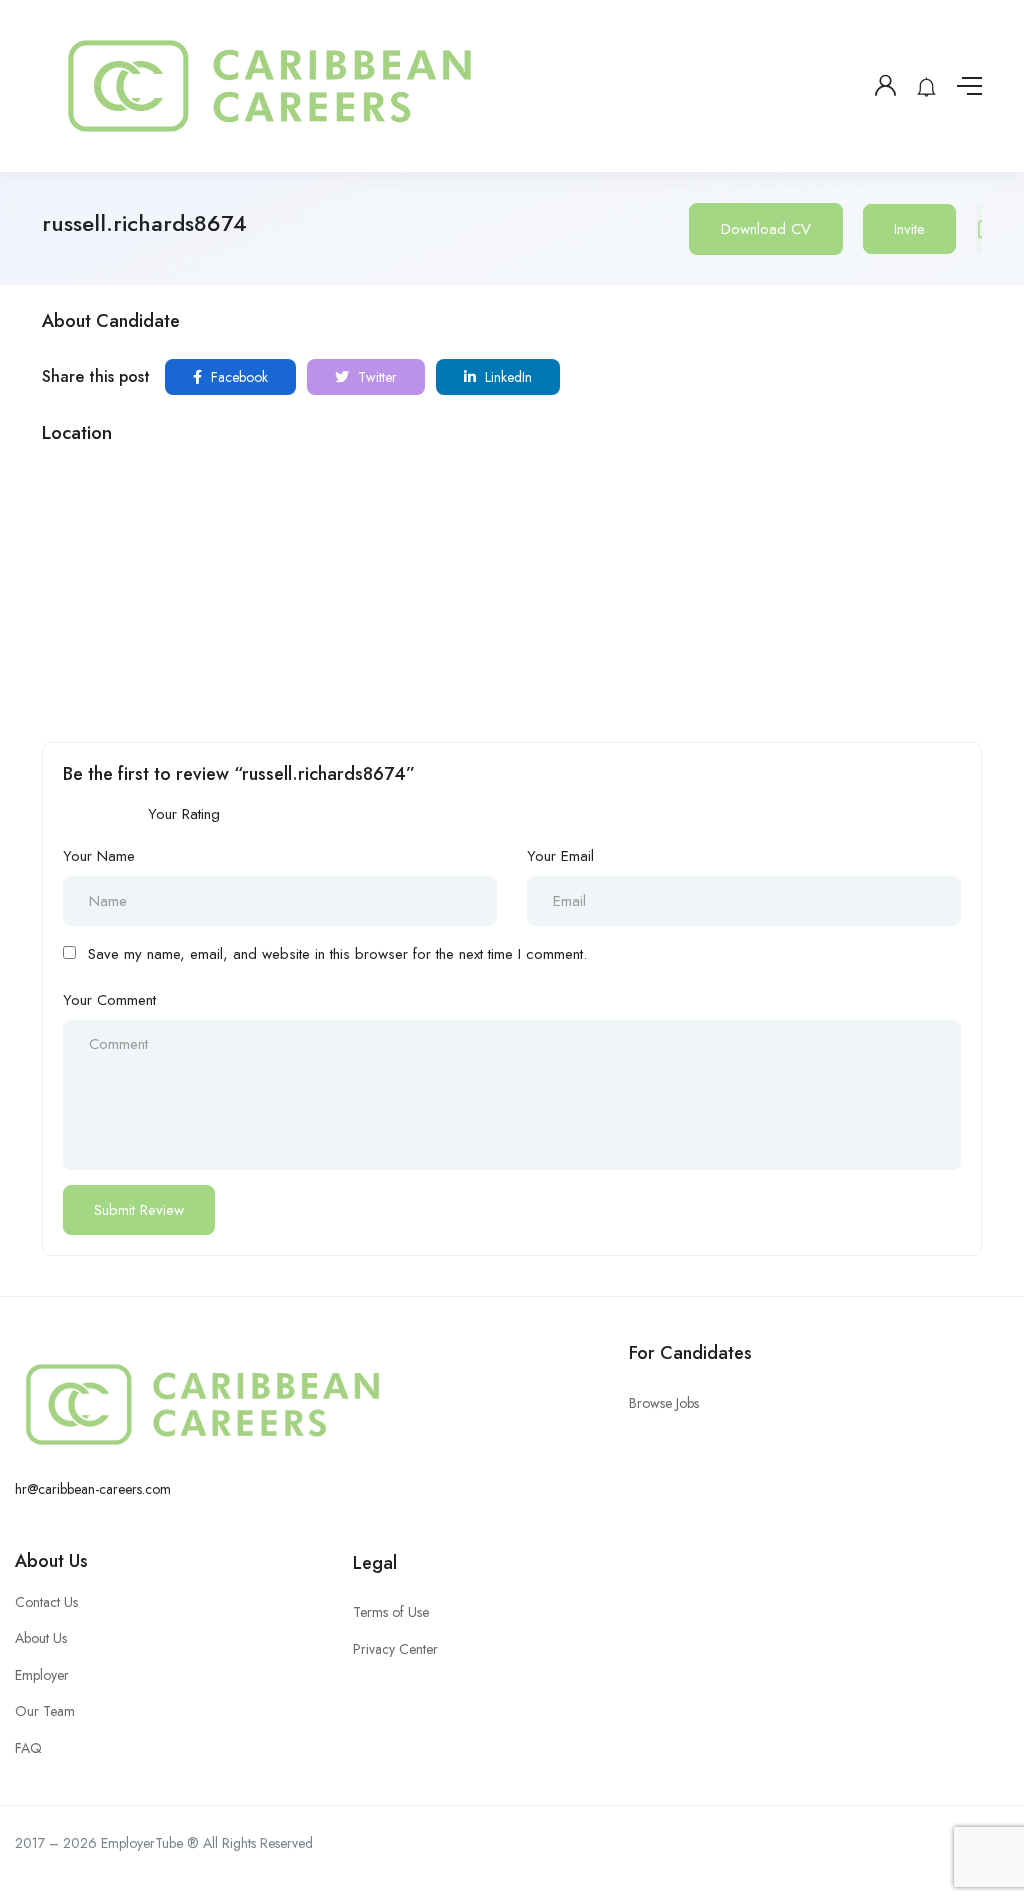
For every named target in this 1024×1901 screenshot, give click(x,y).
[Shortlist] (979, 229)
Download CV (766, 229)
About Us (51, 1561)
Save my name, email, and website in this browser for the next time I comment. (337, 954)
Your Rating (184, 814)
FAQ (28, 1748)
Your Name (99, 856)
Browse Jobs (664, 1403)
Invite (909, 229)
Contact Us (46, 1602)
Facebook (237, 377)
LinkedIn (506, 377)
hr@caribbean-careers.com (93, 1489)
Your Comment (109, 1000)
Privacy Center (395, 1649)
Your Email (560, 856)
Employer (42, 1675)
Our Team (45, 1711)
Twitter (375, 377)
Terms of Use (391, 1612)
